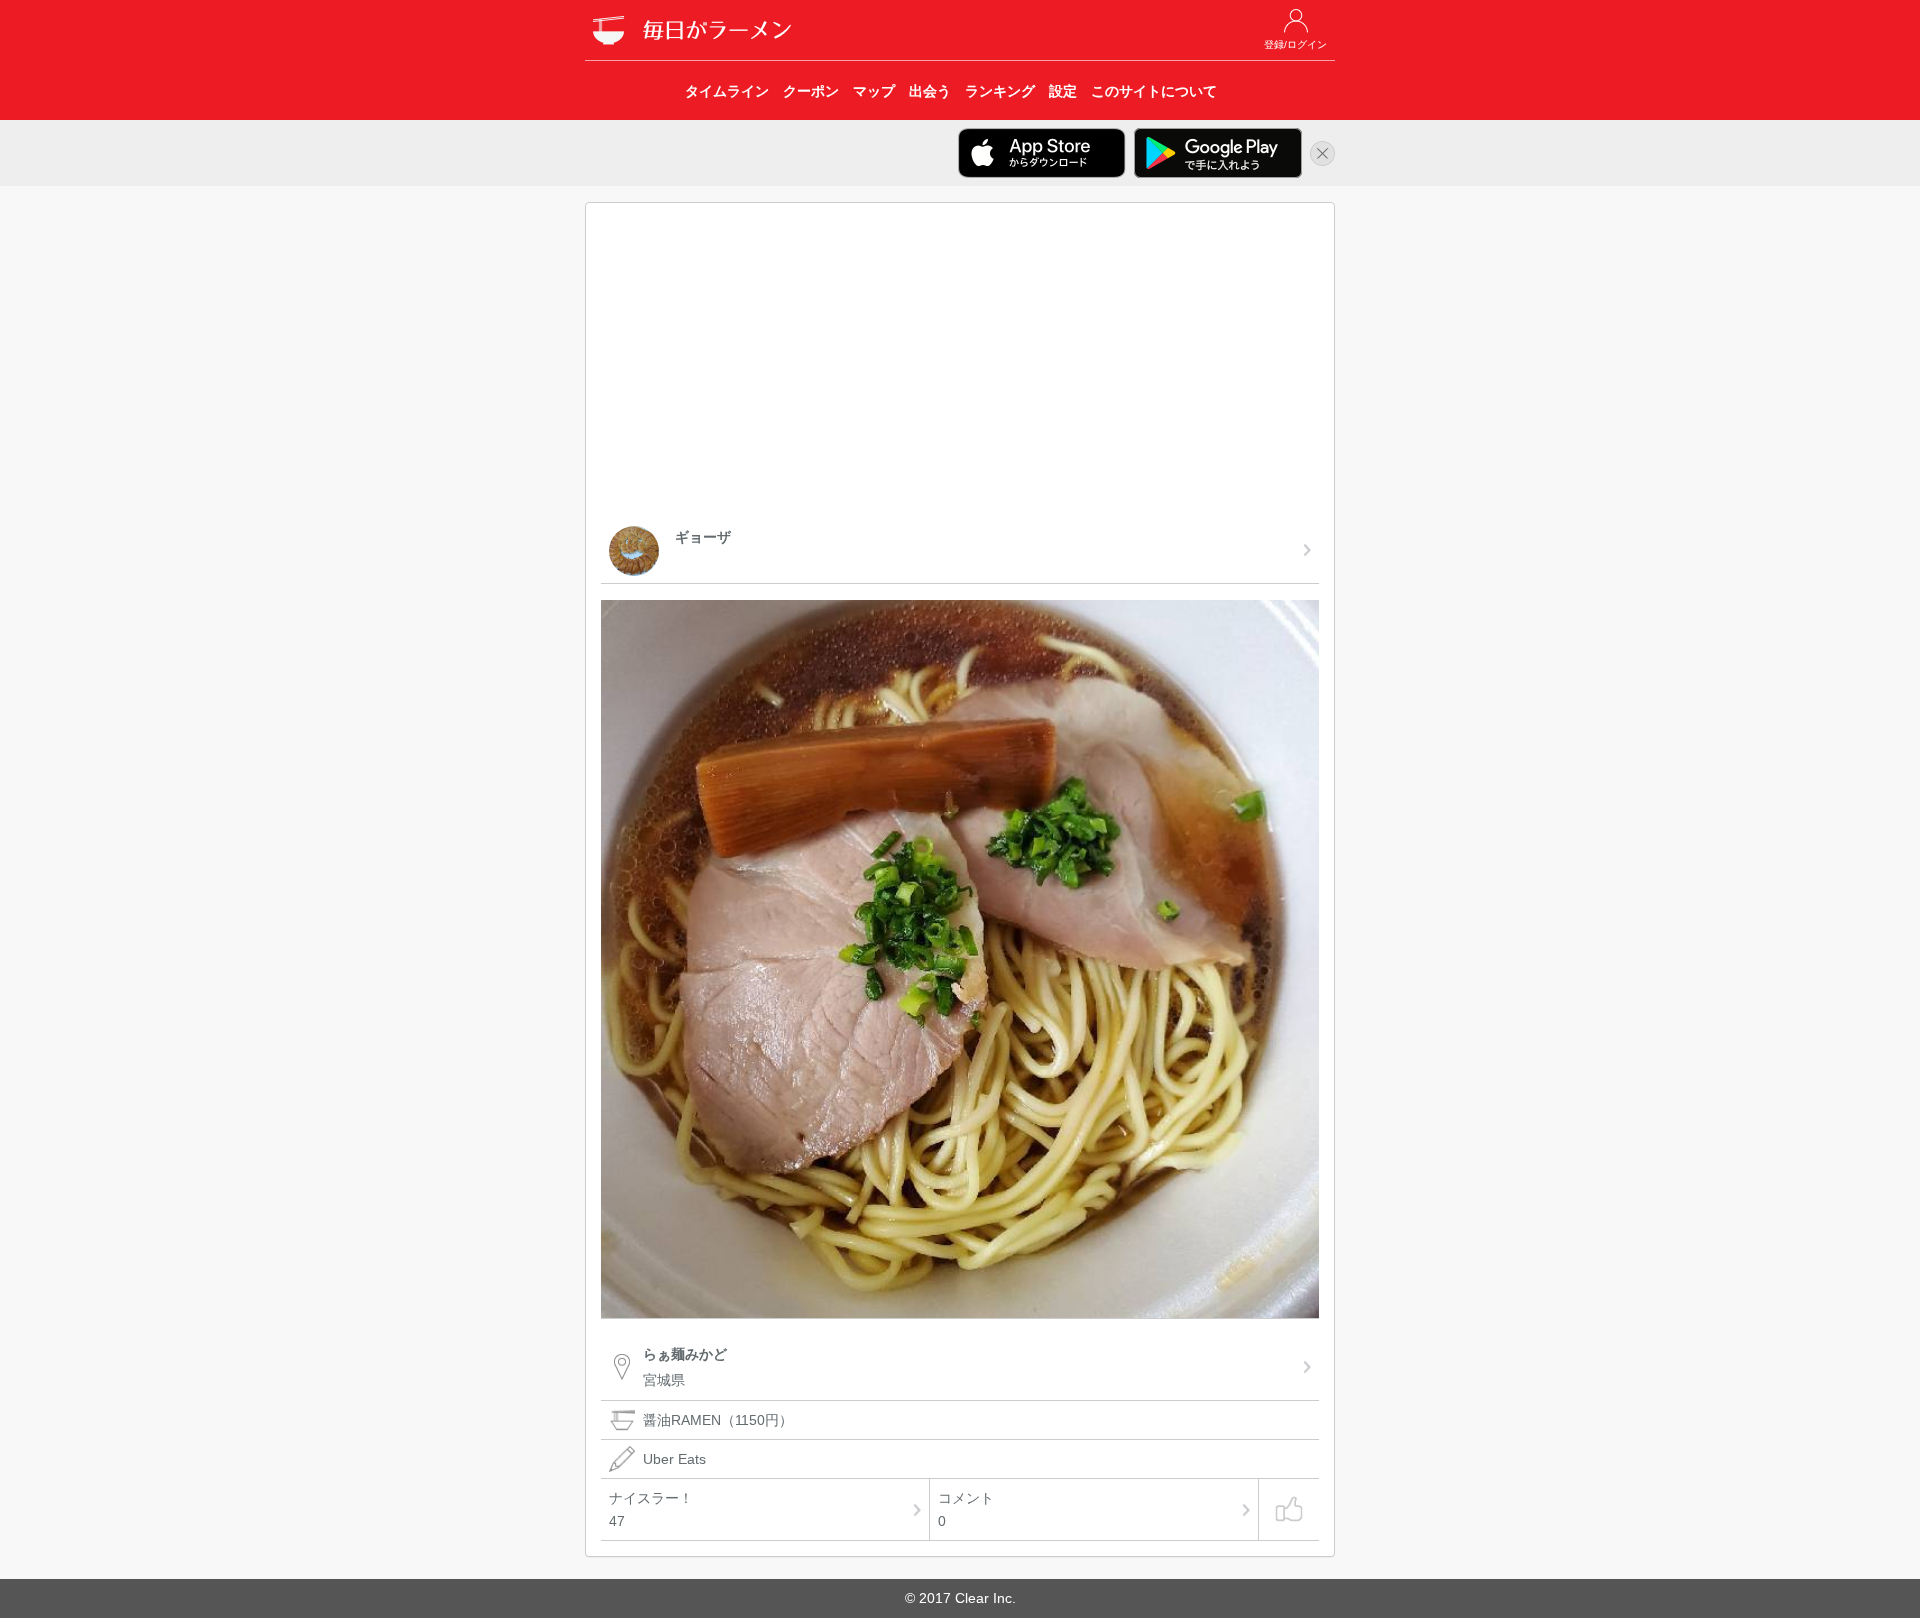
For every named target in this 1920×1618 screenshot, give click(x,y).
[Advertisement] (960, 368)
